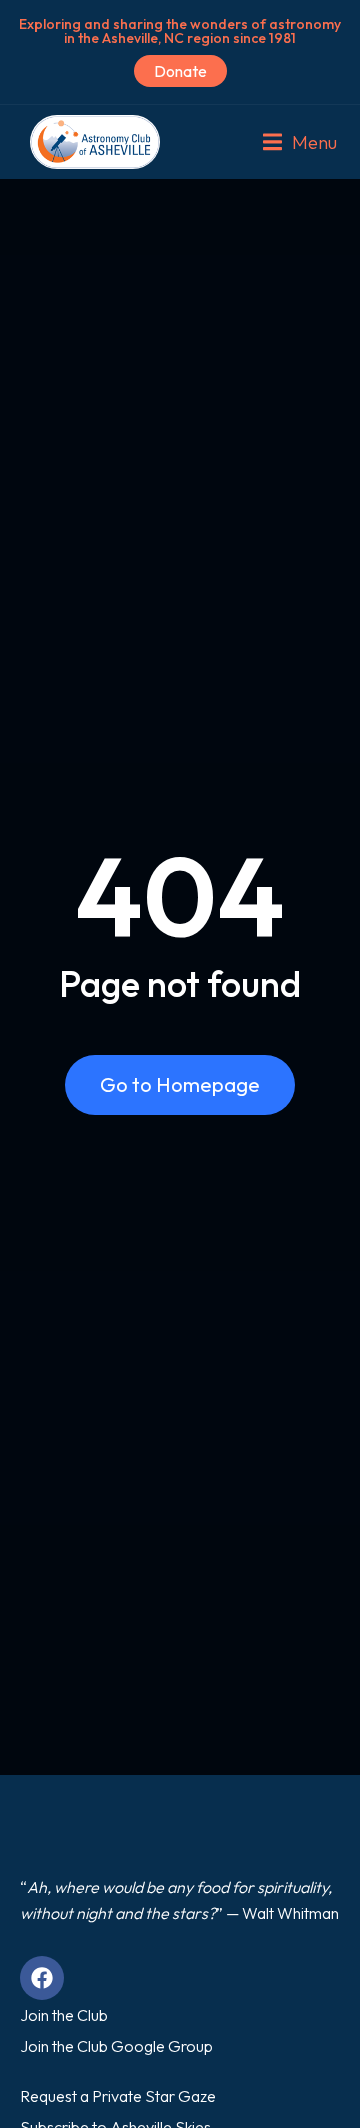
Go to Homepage (180, 1084)
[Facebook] (42, 1978)
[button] (300, 142)
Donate (180, 71)
